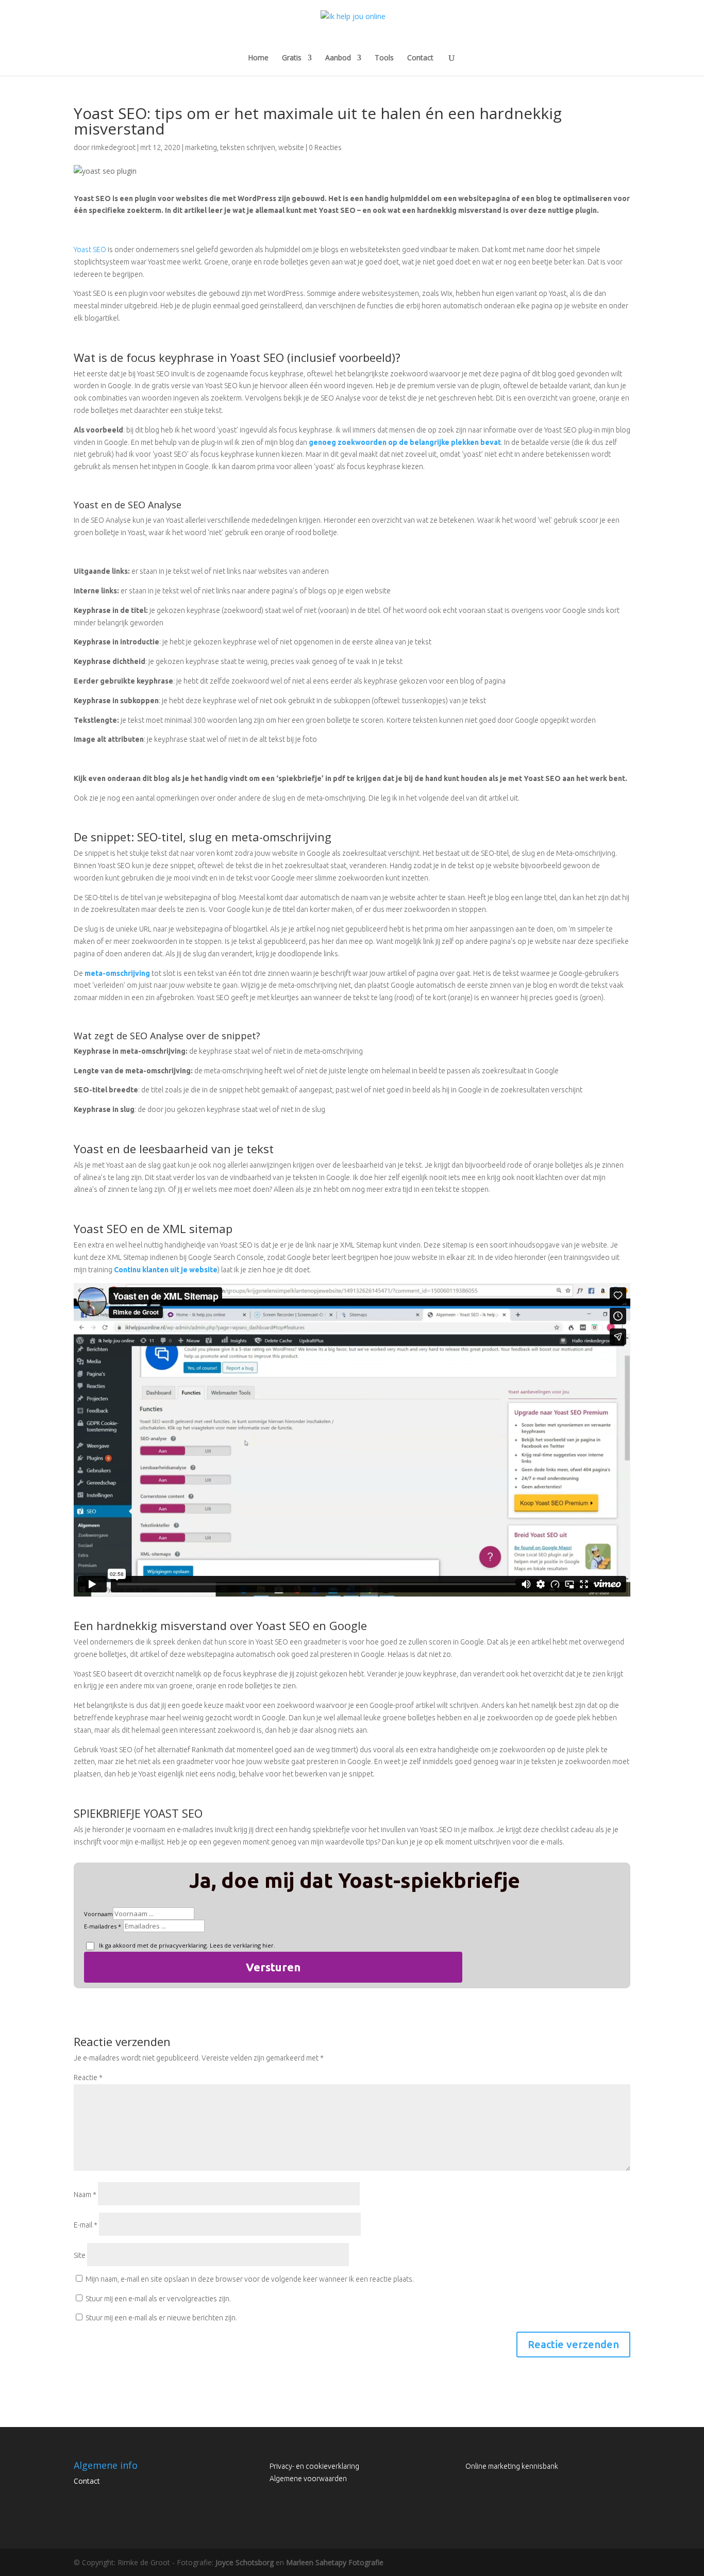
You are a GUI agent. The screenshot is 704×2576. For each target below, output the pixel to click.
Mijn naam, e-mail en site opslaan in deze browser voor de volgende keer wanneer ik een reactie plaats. (250, 2279)
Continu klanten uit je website (166, 1270)
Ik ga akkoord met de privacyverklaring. (186, 1945)
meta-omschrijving (117, 973)
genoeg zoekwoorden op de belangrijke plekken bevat (405, 442)
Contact (420, 58)
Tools (384, 58)
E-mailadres (100, 1926)
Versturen (273, 1967)
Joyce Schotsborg (245, 2562)
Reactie (88, 2078)
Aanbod (338, 58)
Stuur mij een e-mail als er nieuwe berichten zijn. (161, 2318)
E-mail (86, 2225)
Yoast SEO (90, 250)
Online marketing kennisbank (512, 2466)
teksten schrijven (248, 147)
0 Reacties (325, 147)
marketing (201, 147)
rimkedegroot (113, 147)
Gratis (292, 58)
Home (258, 58)
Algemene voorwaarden (308, 2479)
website (291, 147)
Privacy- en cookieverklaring (314, 2466)
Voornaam (98, 1914)
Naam (85, 2195)
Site (80, 2255)
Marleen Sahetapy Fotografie (335, 2562)
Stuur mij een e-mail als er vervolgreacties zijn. (158, 2299)
